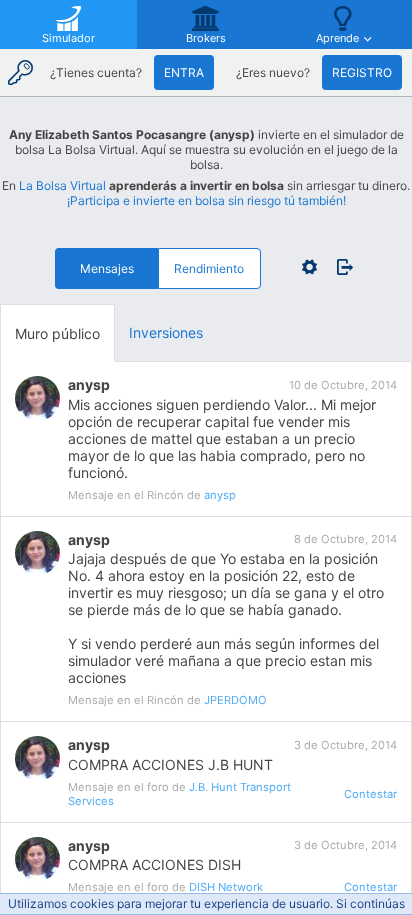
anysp (89, 384)
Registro (362, 72)
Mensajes (107, 268)
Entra (184, 72)
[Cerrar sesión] (339, 267)
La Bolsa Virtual (62, 185)
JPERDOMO (235, 700)
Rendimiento (209, 268)
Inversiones (166, 332)
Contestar (370, 794)
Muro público (57, 333)
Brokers (206, 38)
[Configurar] (309, 267)
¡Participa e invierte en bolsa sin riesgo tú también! (206, 200)
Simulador (68, 38)
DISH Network (226, 887)
